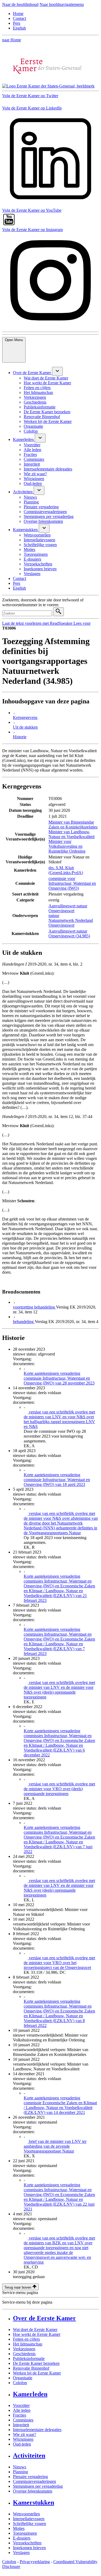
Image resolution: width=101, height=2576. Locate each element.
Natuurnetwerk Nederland (71, 920)
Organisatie (23, 2378)
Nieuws (20, 2467)
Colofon (20, 2383)
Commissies (23, 2420)
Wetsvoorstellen (26, 2514)
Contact (20, 18)
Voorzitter (21, 2405)
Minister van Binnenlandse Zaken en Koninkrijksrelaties (73, 825)
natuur (54, 916)
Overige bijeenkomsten (33, 2491)
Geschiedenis (24, 2354)
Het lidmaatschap (28, 2344)
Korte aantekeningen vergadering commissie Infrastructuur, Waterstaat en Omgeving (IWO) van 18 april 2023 (57, 1480)
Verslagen (21, 2553)
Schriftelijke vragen (29, 2524)
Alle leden (22, 2410)
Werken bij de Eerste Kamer (37, 2373)
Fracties (20, 2415)
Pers (17, 23)
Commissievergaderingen (34, 2481)
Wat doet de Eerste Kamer (35, 2330)
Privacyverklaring (35, 2562)
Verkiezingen (24, 2349)
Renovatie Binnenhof (31, 2368)
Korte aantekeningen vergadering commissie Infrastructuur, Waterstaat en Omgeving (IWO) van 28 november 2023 (59, 1378)
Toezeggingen (25, 2533)
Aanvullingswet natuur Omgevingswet (68, 908)
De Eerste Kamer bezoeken (36, 2363)
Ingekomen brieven (29, 2548)
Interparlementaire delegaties (37, 2430)
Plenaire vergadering (30, 2477)
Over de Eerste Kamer (44, 2318)
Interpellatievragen (29, 2519)
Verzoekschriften (27, 2543)
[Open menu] (57, 371)
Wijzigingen (23, 2439)
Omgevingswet (61, 925)
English (19, 28)
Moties (19, 2528)
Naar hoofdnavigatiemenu (62, 4)
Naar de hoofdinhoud (20, 4)
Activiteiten (29, 2456)
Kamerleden (30, 2394)
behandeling (24, 1322)
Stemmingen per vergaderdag (38, 2486)
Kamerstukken (34, 2502)
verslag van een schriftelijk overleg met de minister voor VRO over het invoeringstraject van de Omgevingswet (59, 1963)
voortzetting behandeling (34, 1307)
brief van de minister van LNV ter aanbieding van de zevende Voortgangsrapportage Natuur (55, 2146)
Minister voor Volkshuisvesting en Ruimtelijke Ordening (67, 846)
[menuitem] (32, 373)
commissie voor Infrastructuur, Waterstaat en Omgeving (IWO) (72, 883)
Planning (20, 2472)
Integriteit (21, 2425)
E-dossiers (22, 2538)
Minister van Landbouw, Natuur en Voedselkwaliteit (72, 834)
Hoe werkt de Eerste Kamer (37, 2334)
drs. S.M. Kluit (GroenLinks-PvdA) (66, 870)
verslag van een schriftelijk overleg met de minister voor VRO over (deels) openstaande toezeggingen (59, 1789)
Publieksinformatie (29, 2358)
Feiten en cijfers (26, 2339)
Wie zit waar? (25, 2434)
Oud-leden (22, 2444)
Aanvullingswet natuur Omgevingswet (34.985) (69, 933)
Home (18, 14)
